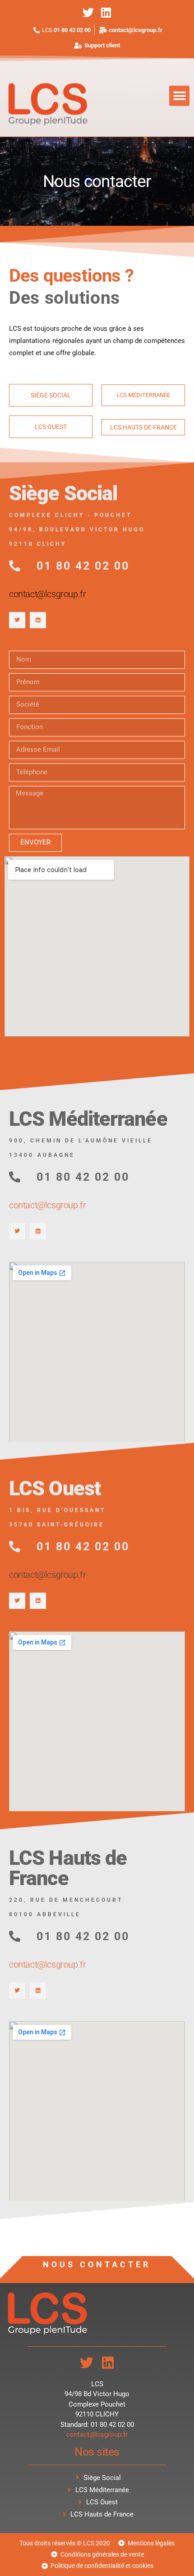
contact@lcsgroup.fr (47, 594)
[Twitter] (88, 12)
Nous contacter (97, 2264)
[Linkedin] (106, 12)
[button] (179, 96)
